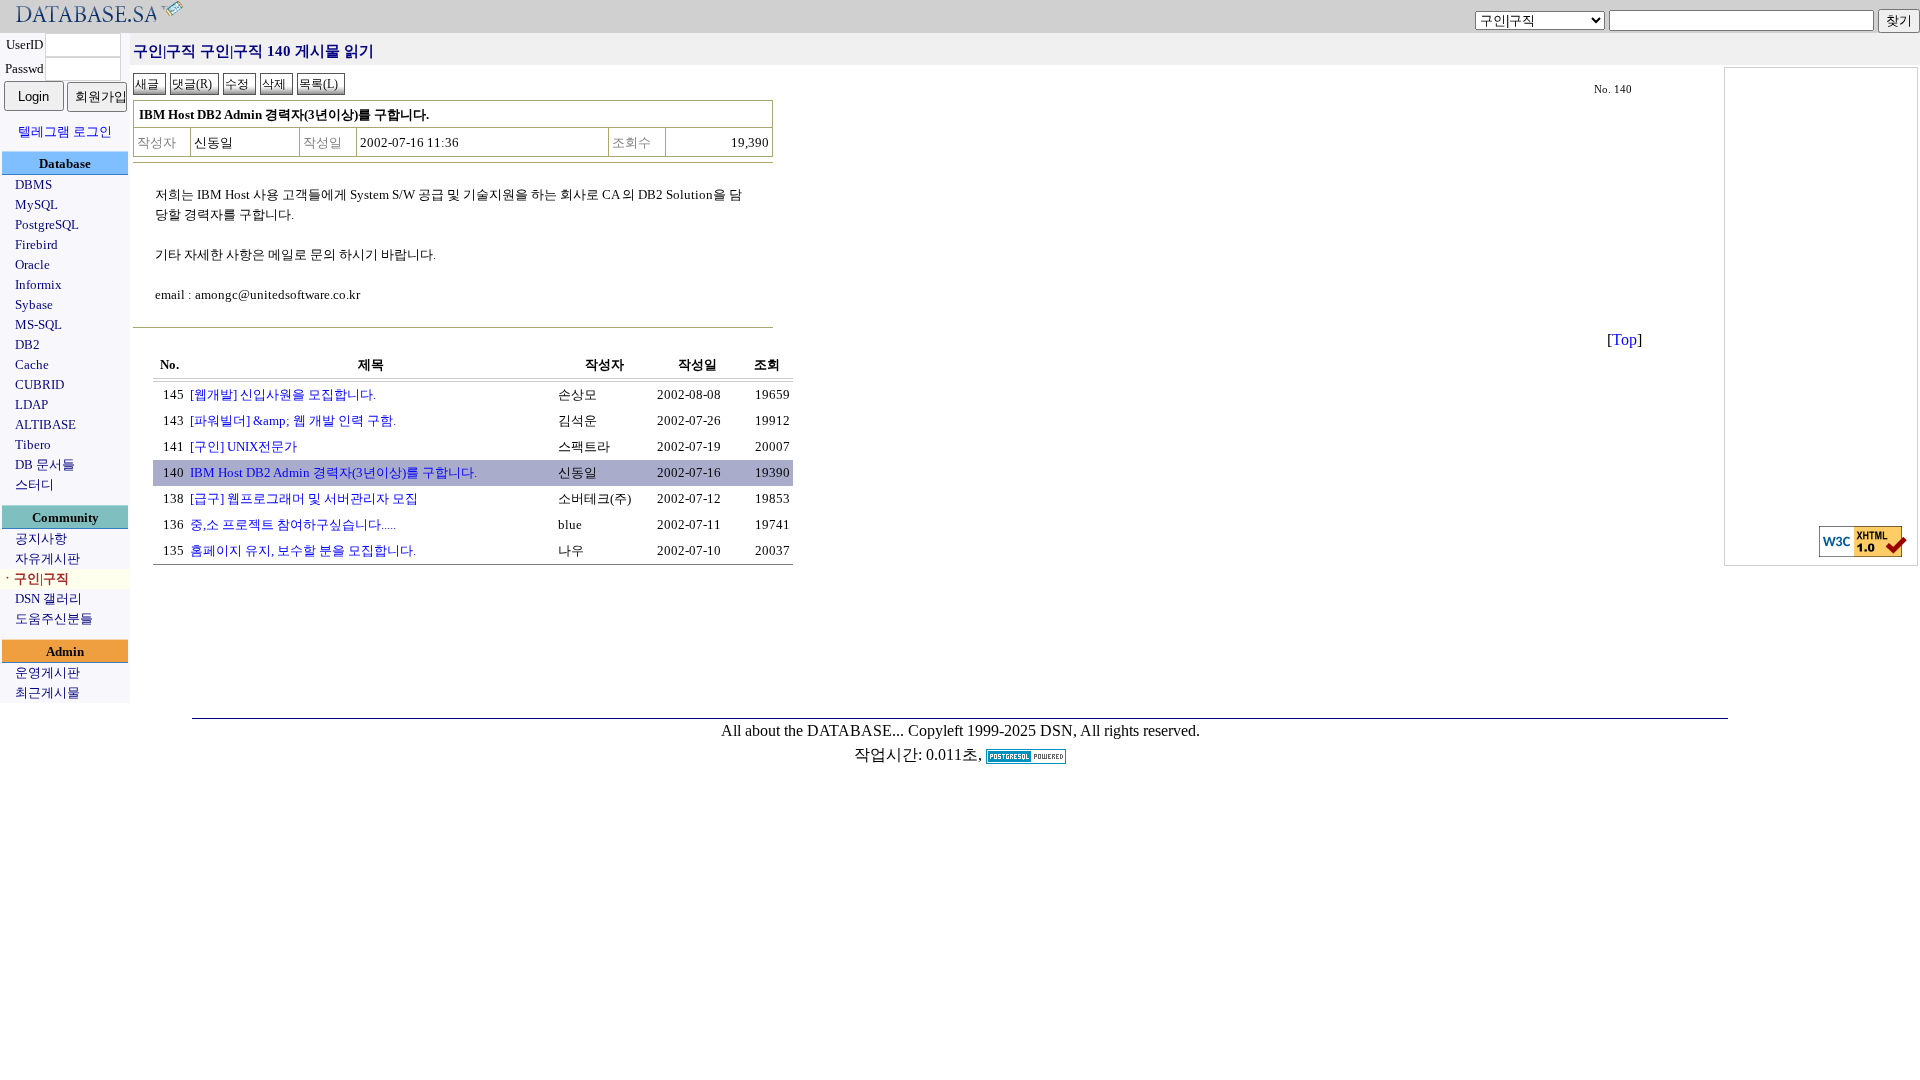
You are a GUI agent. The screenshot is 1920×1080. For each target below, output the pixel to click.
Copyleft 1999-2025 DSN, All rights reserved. (1054, 730)
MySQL (36, 204)
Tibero (33, 444)
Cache (32, 364)
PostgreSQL (47, 224)
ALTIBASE (45, 424)
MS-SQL (38, 324)
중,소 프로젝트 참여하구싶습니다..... (293, 524)
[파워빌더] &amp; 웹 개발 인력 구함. (293, 420)
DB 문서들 (45, 464)
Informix (38, 284)
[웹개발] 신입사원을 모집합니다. (283, 394)
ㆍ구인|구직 (35, 578)
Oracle (32, 264)
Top (1624, 339)
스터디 (34, 484)
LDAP (31, 404)
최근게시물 (47, 692)
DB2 (27, 344)
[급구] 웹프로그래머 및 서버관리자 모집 (304, 498)
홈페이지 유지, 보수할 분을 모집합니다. (303, 550)
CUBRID (39, 384)
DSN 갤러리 (48, 598)
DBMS (33, 184)
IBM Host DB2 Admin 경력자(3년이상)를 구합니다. (333, 472)
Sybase (34, 304)
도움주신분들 (54, 618)
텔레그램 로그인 (65, 131)
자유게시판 (47, 558)
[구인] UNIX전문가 (243, 446)
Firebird (36, 244)
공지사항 (41, 538)
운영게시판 (47, 672)
